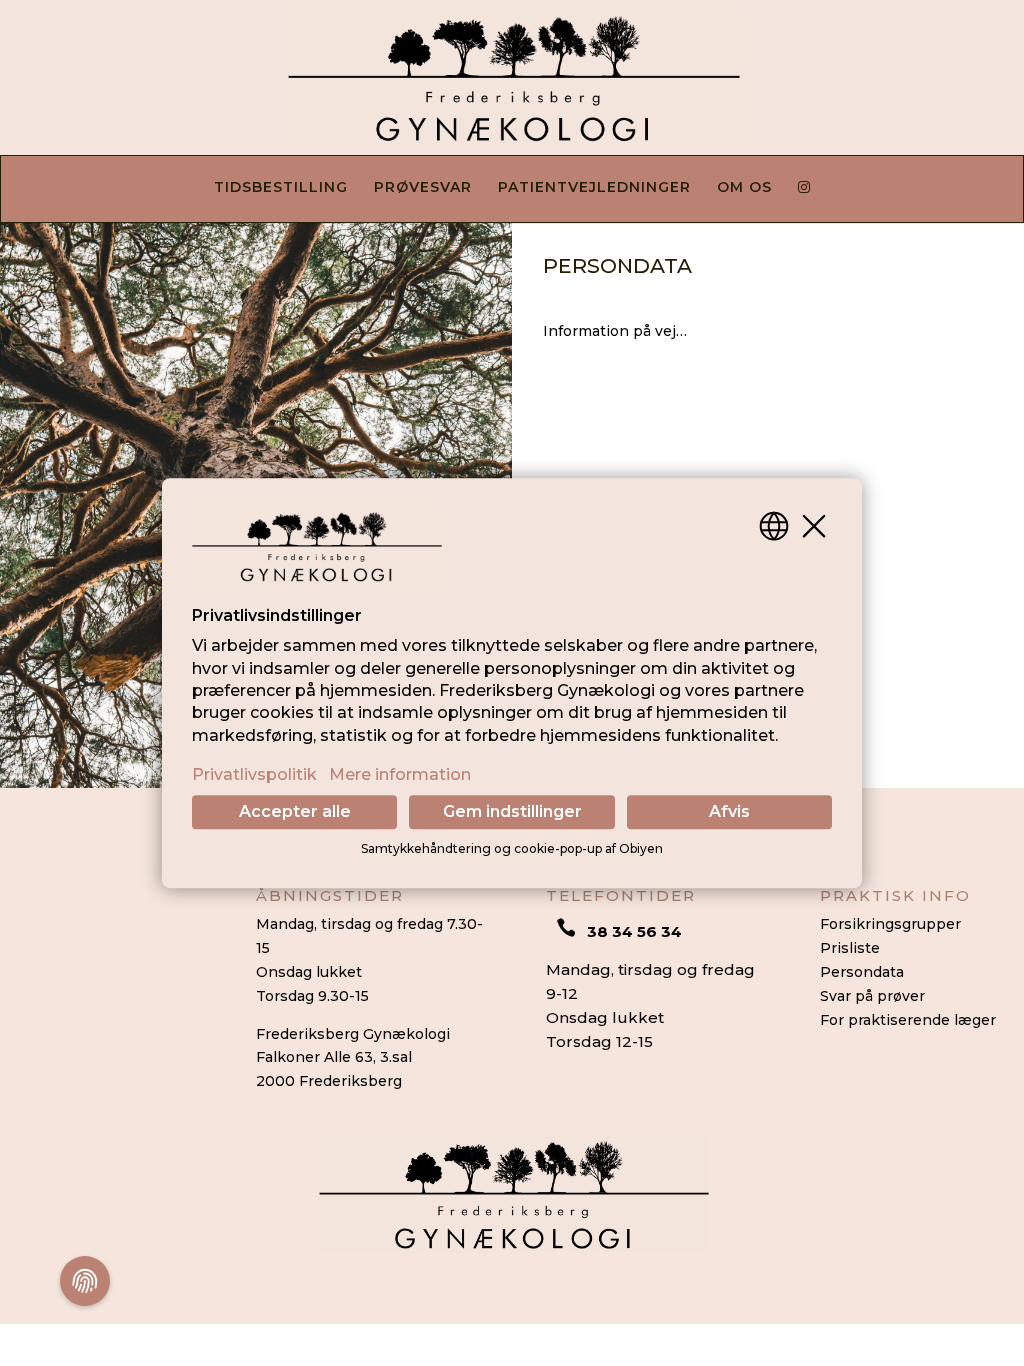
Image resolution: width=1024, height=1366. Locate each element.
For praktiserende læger (908, 1020)
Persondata (862, 972)
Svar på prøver (872, 996)
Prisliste (850, 948)
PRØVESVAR (423, 188)
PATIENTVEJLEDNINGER (594, 188)
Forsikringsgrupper (890, 924)
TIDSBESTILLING (281, 188)
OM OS (744, 188)
